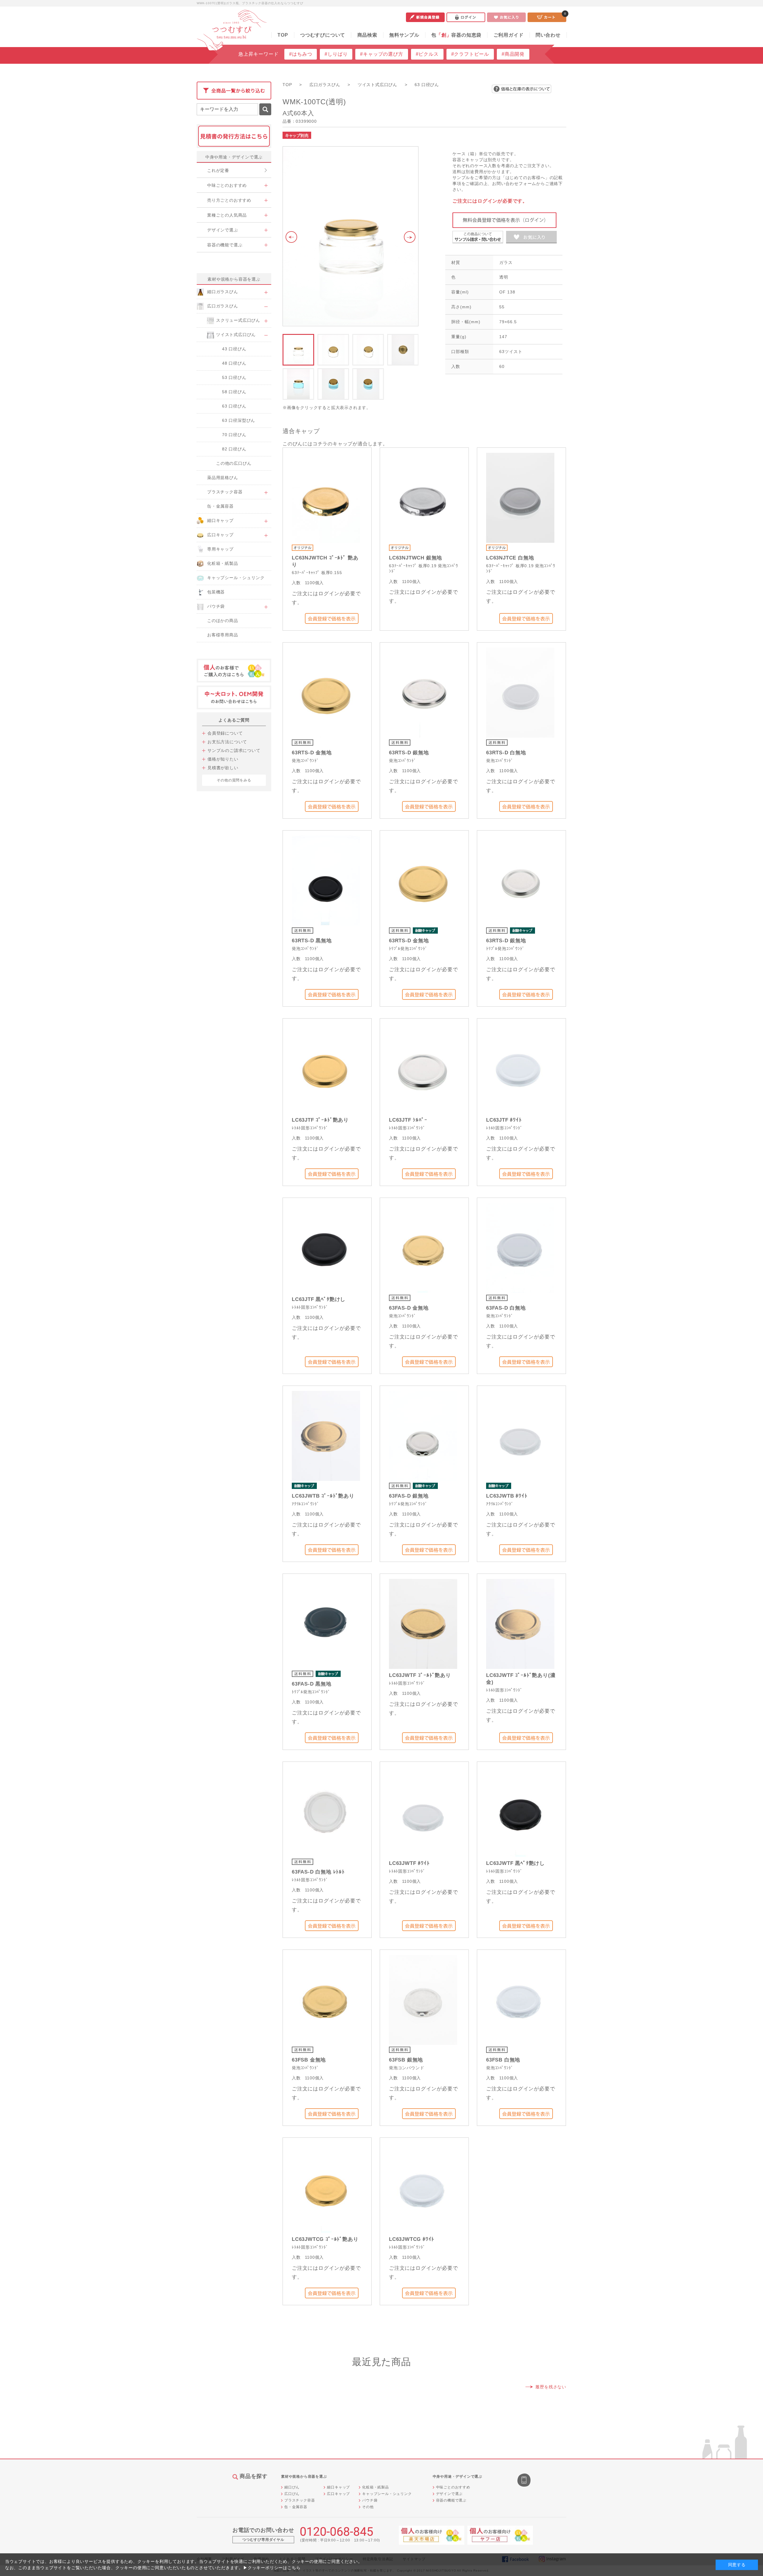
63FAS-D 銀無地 (409, 1496)
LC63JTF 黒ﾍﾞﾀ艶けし (319, 1299)
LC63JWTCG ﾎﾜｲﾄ (412, 2239)
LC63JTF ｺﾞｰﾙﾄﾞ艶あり (320, 1120)
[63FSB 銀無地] (423, 1999)
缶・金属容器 (296, 2507)
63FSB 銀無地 (406, 2060)
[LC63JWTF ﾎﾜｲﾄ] (423, 1811)
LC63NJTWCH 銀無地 (415, 558)
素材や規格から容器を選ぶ (234, 279)
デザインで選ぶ (449, 2494)
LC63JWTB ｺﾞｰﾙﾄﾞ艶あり (323, 1496)
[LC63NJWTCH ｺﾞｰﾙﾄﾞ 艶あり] (326, 497)
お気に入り (506, 17)
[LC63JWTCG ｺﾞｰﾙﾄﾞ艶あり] (326, 2187)
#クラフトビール (470, 54)
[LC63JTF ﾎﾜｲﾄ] (520, 1068)
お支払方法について (227, 742)
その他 (368, 2507)
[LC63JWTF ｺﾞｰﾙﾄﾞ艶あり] (423, 1623)
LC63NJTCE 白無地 (510, 558)
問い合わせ (548, 35)
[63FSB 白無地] (520, 1999)
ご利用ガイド (509, 35)
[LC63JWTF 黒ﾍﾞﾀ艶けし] (520, 1811)
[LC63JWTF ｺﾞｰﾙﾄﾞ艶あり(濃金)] (520, 1623)
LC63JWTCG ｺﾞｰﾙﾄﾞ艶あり (325, 2239)
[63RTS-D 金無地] (326, 692)
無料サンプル (404, 35)
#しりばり (336, 54)
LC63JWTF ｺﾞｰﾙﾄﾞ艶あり (420, 1675)
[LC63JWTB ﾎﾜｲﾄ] (520, 1435)
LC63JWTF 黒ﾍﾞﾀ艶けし (515, 1863)
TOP (283, 35)
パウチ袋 (370, 2500)
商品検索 (367, 35)
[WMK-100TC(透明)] (351, 236)
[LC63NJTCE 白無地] (520, 497)
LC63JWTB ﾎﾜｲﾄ (507, 1496)
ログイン (466, 17)
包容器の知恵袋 (456, 35)
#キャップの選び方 (381, 54)
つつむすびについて (323, 35)
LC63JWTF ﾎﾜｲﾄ (409, 1863)
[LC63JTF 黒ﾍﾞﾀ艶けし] (326, 1247)
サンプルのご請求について (234, 750)
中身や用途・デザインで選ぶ (234, 157)
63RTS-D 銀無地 (409, 753)
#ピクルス (427, 54)
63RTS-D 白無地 (506, 753)
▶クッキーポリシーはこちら (272, 2568)
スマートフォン (525, 2481)
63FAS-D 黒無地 (312, 1684)
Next (411, 237)
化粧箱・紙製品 (376, 2487)
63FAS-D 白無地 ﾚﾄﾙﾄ (318, 1872)
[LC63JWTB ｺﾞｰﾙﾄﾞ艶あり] (326, 1435)
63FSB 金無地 (309, 2060)
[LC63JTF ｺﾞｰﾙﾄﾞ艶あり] (326, 1068)
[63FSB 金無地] (326, 1999)
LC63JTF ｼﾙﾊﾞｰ (408, 1120)
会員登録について (225, 733)
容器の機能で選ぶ (451, 2500)
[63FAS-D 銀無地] (423, 1435)
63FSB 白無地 (503, 2060)
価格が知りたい (223, 759)
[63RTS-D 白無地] (520, 692)
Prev (290, 237)
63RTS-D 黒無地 (312, 941)
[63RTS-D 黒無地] (326, 880)
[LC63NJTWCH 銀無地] (423, 497)
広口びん (292, 2494)
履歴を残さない (551, 2387)
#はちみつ (301, 54)
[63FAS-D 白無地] (520, 1247)
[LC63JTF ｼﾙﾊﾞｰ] (423, 1068)
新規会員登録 (425, 17)
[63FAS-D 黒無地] (326, 1623)
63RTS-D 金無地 (312, 753)
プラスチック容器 (300, 2500)
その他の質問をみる (234, 780)
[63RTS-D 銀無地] (423, 692)
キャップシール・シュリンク (387, 2494)
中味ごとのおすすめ (453, 2487)
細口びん (292, 2487)
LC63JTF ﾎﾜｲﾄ (504, 1120)
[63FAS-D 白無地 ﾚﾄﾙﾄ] (326, 1811)
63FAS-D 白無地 (506, 1308)
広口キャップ (338, 2494)
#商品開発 (513, 54)
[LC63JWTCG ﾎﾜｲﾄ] (423, 2187)
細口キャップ (338, 2487)
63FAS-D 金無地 (409, 1308)
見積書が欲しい (223, 768)
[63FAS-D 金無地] (423, 1247)
